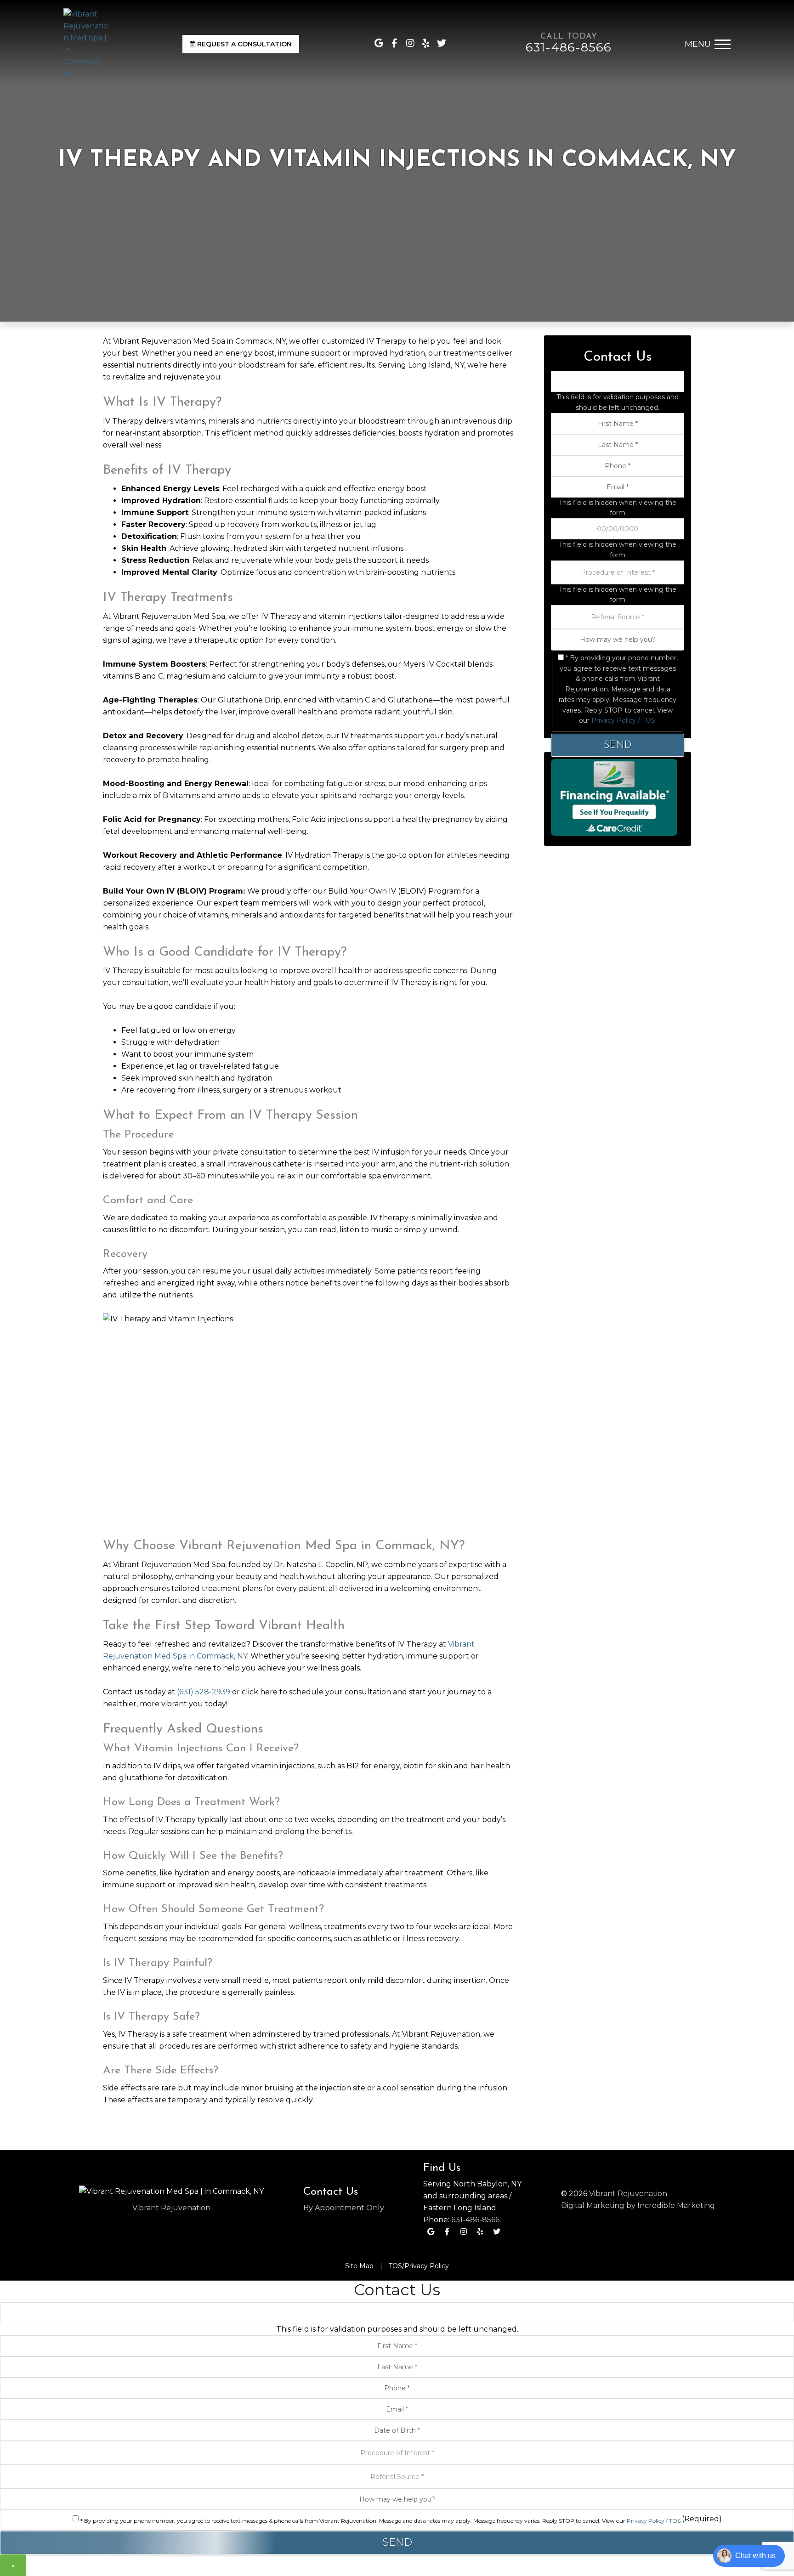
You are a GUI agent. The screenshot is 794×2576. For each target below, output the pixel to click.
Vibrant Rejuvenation (171, 2208)
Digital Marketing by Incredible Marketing (638, 2205)
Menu (698, 44)
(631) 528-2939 (204, 1692)
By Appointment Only (344, 2208)
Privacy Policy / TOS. (624, 720)
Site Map (359, 2266)
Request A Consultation (244, 44)
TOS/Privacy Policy (419, 2266)
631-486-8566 (475, 2220)
